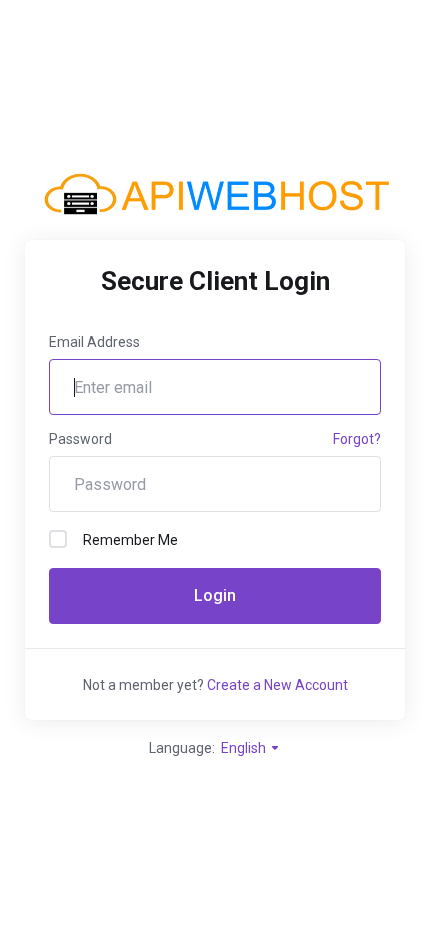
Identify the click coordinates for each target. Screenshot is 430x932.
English (245, 748)
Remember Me (130, 540)
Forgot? (357, 439)
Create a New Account (277, 685)
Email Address (94, 342)
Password (80, 439)
